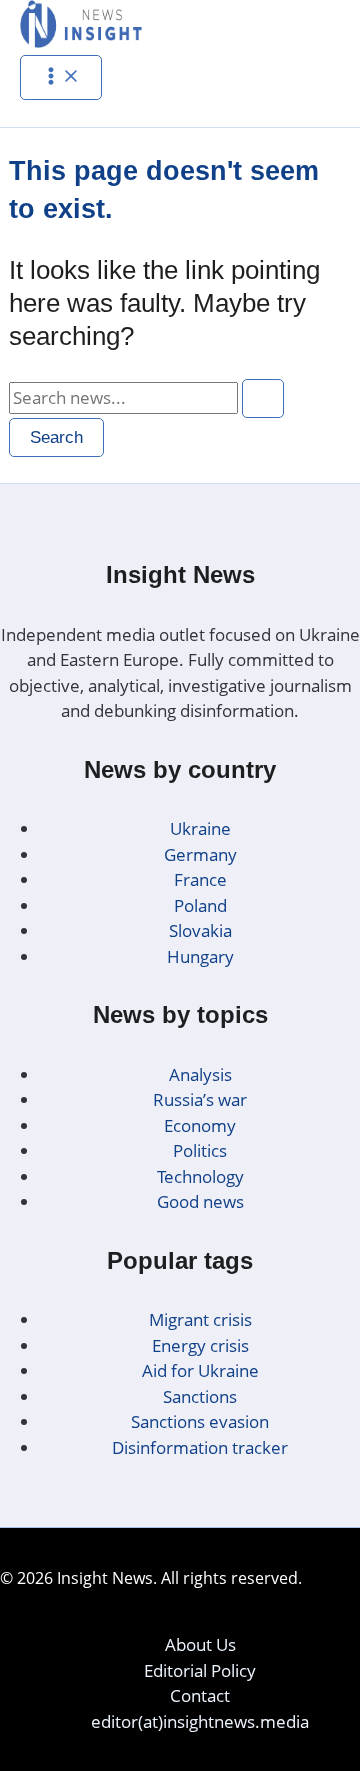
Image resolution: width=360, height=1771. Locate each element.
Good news (200, 1201)
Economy (200, 1125)
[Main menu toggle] (61, 77)
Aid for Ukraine (200, 1370)
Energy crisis (200, 1345)
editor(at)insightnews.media (200, 1721)
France (200, 879)
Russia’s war (200, 1099)
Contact (200, 1695)
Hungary (200, 956)
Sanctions (200, 1396)
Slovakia (200, 930)
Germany (200, 854)
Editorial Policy (200, 1670)
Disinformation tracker (200, 1447)
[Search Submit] (263, 398)
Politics (200, 1150)
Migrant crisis (200, 1319)
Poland (200, 905)
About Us (200, 1644)
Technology (200, 1176)
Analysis (200, 1074)
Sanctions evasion (200, 1421)
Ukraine (200, 828)
